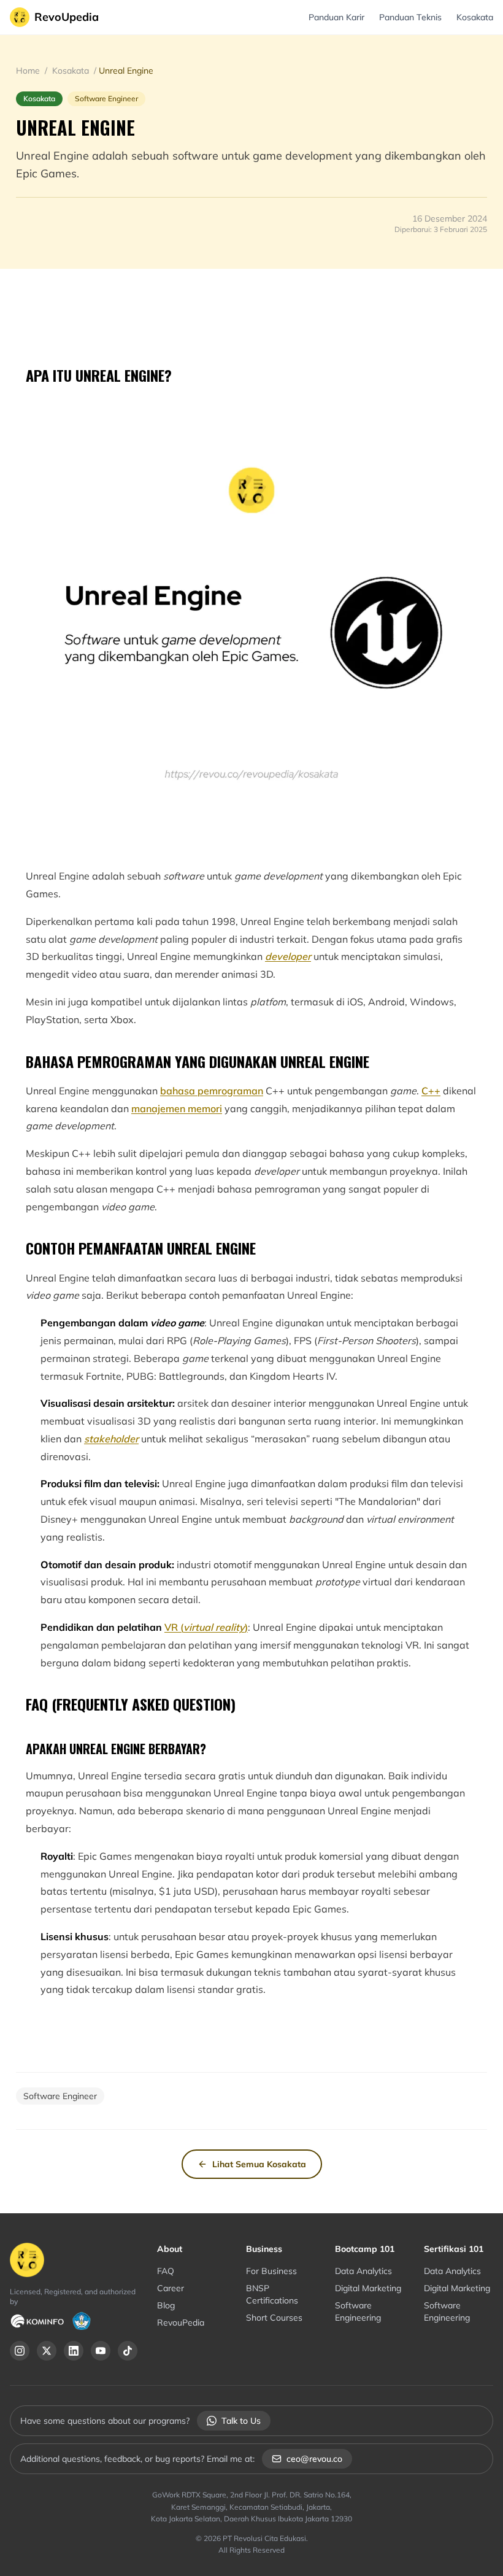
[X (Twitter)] (47, 2351)
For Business (271, 2271)
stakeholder (111, 1439)
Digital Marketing (368, 2288)
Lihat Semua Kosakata (259, 2164)
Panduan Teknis (410, 17)
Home (29, 71)
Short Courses (274, 2318)
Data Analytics (363, 2271)
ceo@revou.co (314, 2459)
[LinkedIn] (74, 2351)
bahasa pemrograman (212, 1091)
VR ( (174, 1627)
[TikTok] (128, 2351)
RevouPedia (181, 2323)
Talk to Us (241, 2421)
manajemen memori (177, 1108)
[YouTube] (101, 2351)
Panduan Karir (336, 17)
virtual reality (214, 1627)
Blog (166, 2305)
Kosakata (475, 17)
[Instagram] (20, 2351)
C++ (431, 1091)
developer (288, 956)
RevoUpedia (67, 17)
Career (171, 2288)
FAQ (166, 2271)
